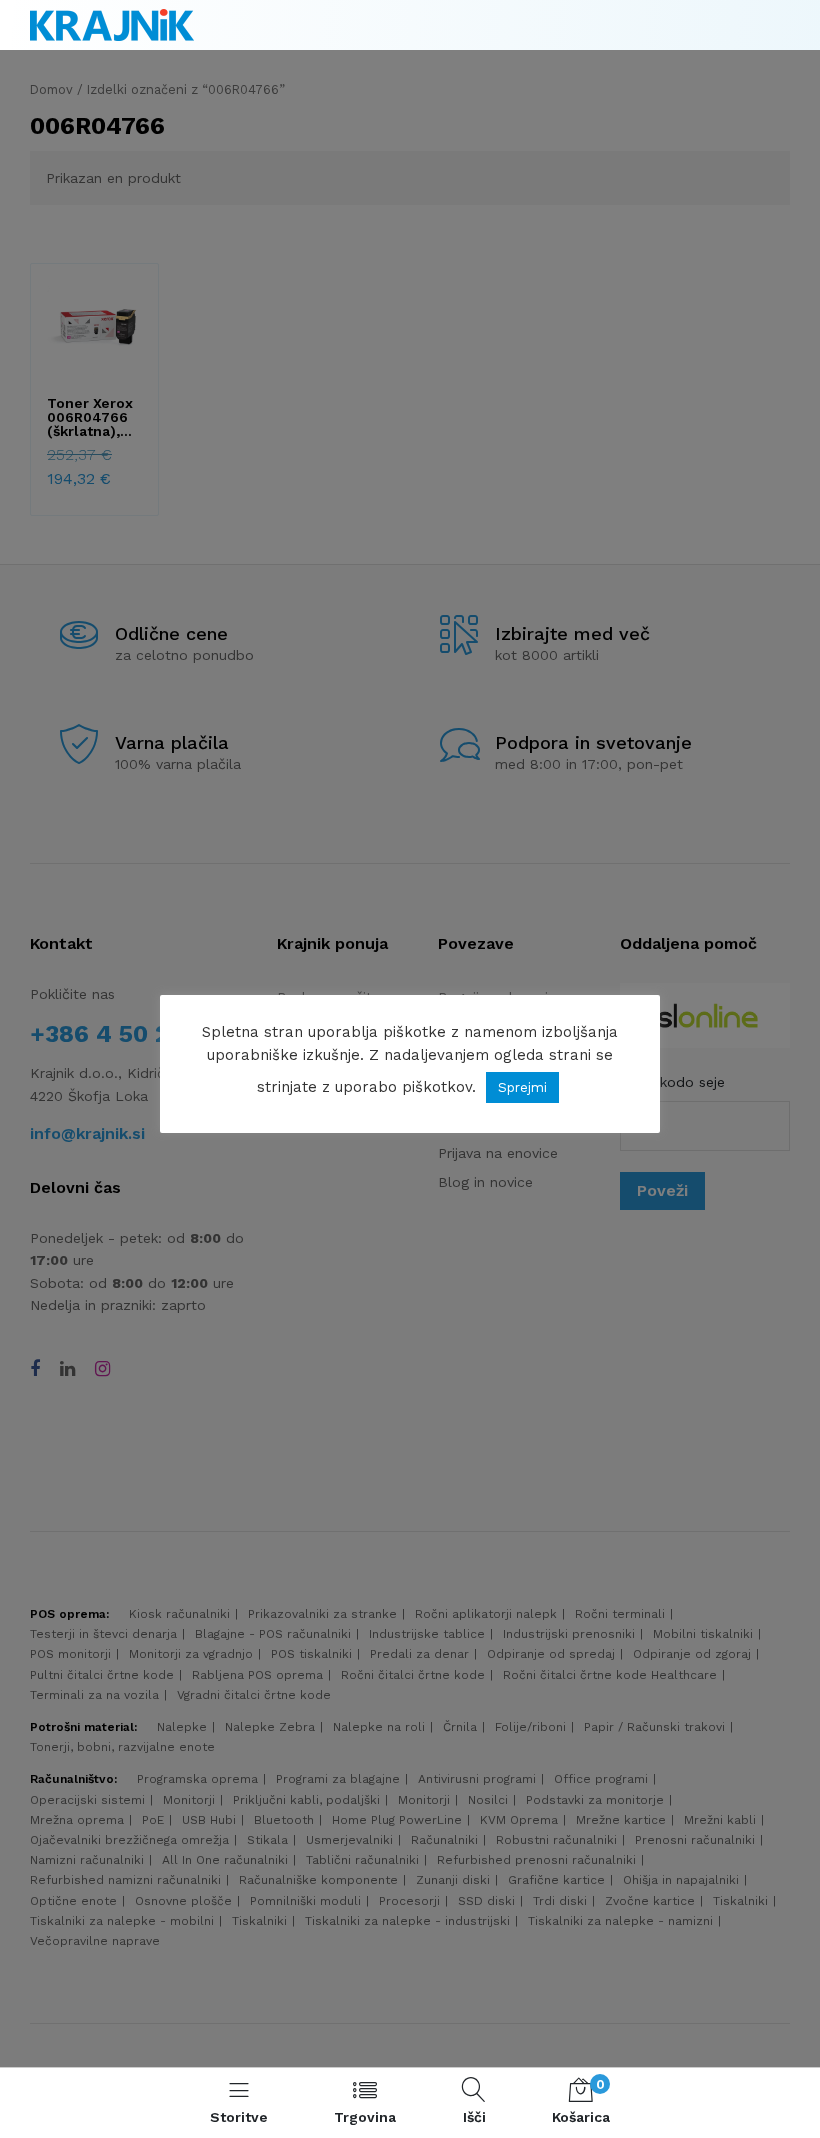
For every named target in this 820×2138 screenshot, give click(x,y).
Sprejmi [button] (522, 1087)
